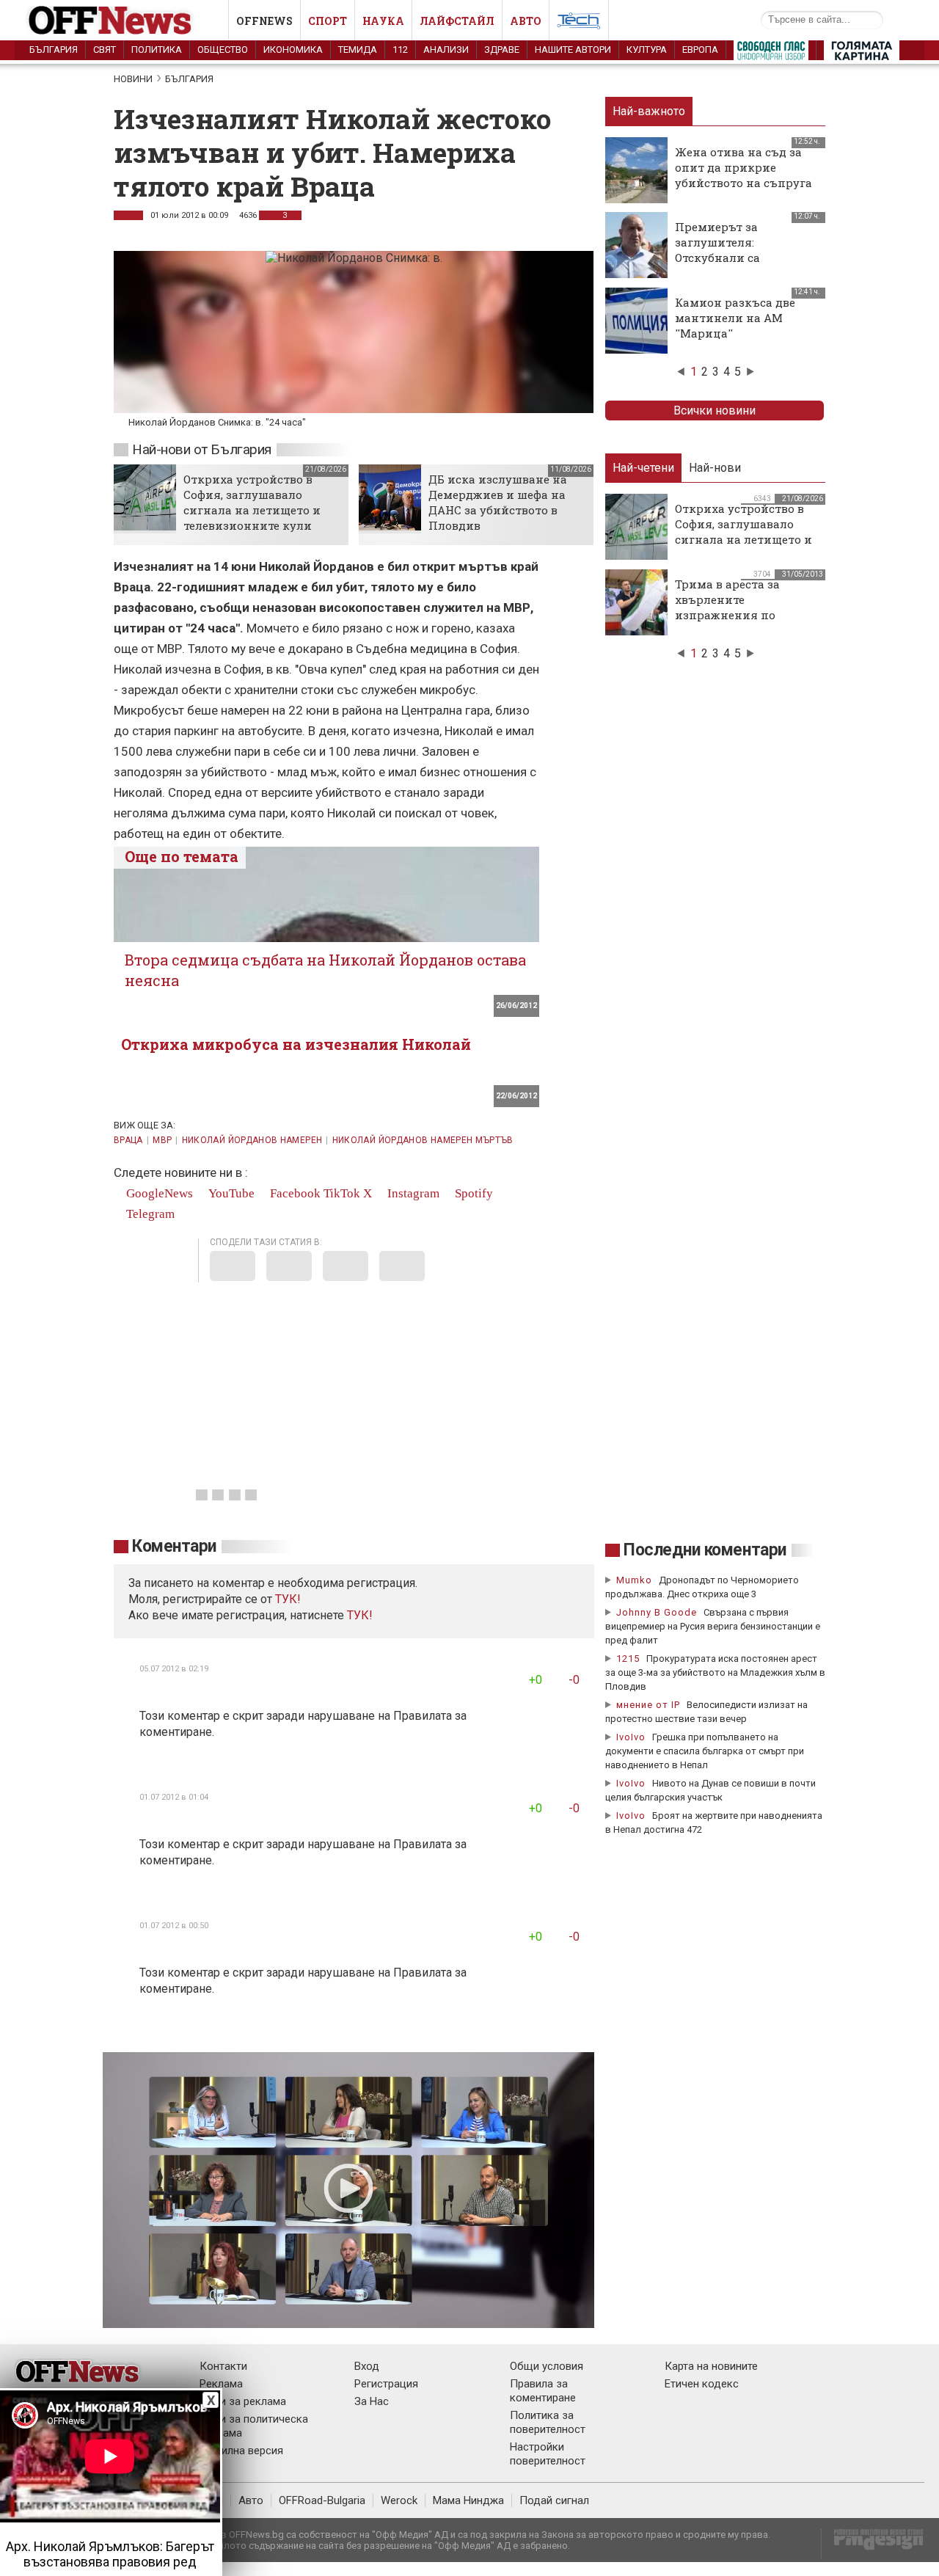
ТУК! (360, 1615)
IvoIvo (631, 1737)
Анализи (446, 50)
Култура (647, 50)
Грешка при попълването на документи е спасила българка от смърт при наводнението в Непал (705, 1751)
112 (400, 50)
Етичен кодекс (702, 2384)
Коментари (174, 1546)
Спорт (328, 21)
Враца (128, 1140)
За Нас (372, 2401)
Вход (367, 2366)
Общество (223, 50)
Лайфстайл (457, 21)
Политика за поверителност (548, 2422)
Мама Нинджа (468, 2500)
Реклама (221, 2384)
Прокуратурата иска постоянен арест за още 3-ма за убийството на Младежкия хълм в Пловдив (715, 1672)
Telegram (149, 1214)
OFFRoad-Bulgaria (322, 2500)
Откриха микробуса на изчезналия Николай (296, 1044)
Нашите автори (573, 50)
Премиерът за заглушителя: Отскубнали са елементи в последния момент (742, 258)
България (54, 50)
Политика (157, 50)
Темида (358, 50)
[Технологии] (579, 23)
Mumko (634, 1580)
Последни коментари (705, 1550)
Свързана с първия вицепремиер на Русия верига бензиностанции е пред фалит (713, 1626)
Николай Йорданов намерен (252, 1140)
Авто (526, 21)
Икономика (293, 50)
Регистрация (386, 2384)
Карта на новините (711, 2366)
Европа (700, 50)
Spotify (472, 1193)
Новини (133, 79)
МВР (162, 1140)
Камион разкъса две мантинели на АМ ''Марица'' (735, 318)
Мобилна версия (241, 2451)
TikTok (342, 1193)
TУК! (288, 1599)
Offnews (264, 21)
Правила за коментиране (543, 2391)
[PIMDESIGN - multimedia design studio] (873, 2544)
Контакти (223, 2366)
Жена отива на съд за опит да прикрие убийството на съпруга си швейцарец (743, 175)
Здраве (502, 50)
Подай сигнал (554, 2500)
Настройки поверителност (548, 2454)
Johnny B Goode (657, 1612)
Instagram (412, 1193)
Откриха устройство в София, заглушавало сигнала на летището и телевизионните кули (252, 502)
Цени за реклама (243, 2401)
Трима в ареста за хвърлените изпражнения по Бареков (727, 607)
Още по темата (182, 856)
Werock (399, 2500)
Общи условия (547, 2366)
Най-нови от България (202, 449)
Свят (105, 50)
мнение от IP (648, 1705)
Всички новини (715, 411)
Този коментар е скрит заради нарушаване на (266, 1716)
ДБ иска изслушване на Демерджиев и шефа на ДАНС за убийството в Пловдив (498, 502)
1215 (628, 1659)
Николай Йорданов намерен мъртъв (423, 1140)
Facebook (294, 1193)
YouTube (230, 1193)
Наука (383, 21)
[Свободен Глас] (771, 54)
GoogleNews (158, 1193)
